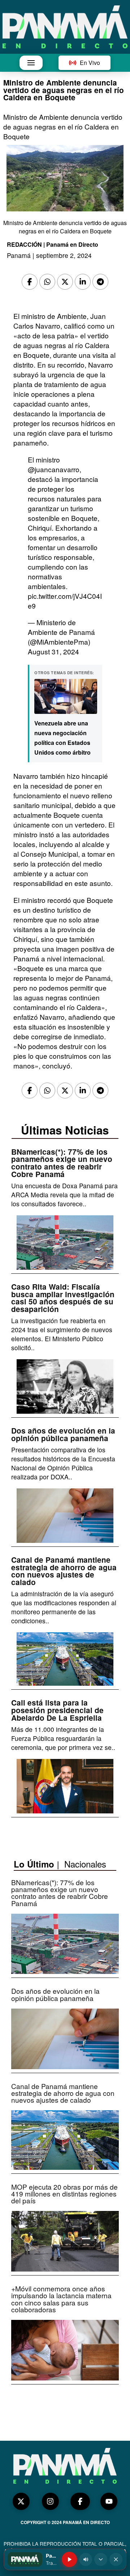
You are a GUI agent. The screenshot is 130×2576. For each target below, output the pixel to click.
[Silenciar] (86, 2559)
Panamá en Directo (72, 244)
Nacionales (85, 1864)
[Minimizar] (101, 2559)
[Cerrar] (116, 2559)
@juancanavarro (54, 469)
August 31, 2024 (53, 651)
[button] (31, 63)
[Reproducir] (69, 2559)
